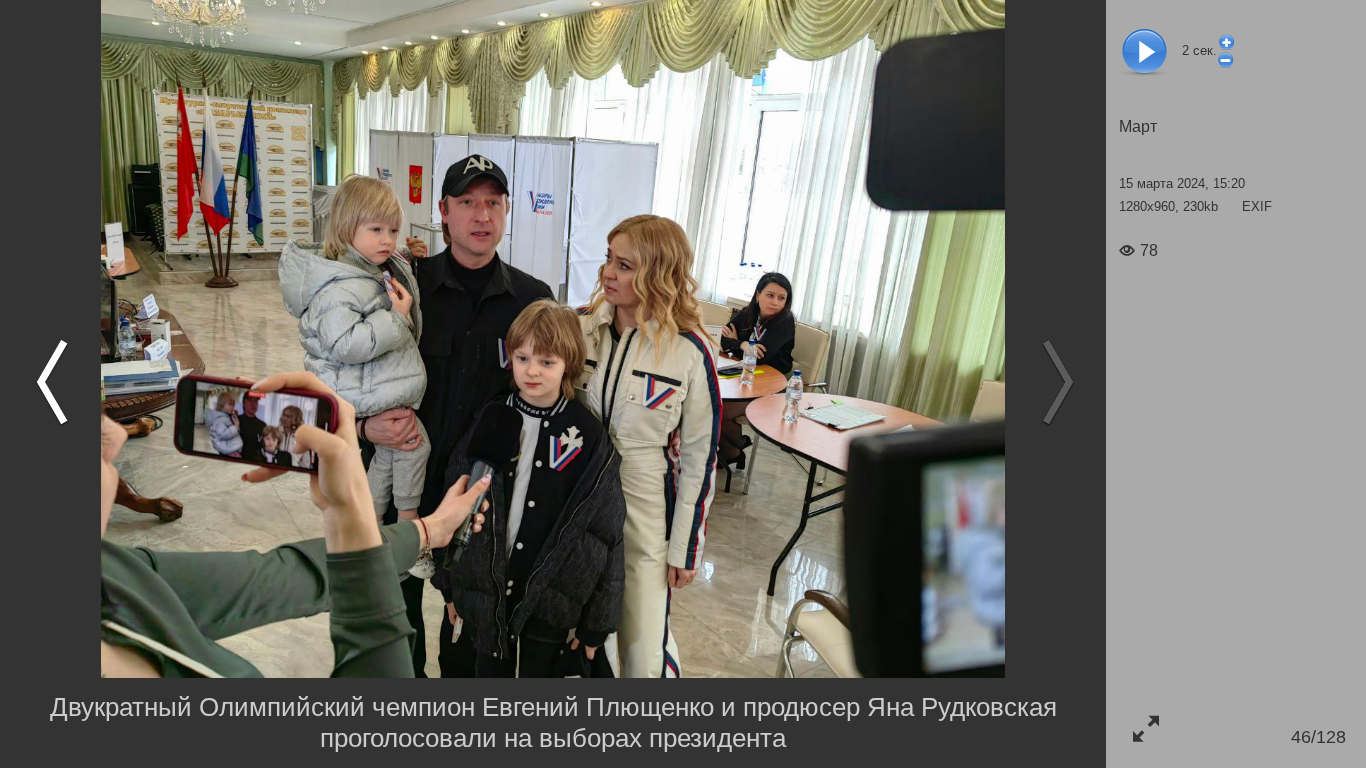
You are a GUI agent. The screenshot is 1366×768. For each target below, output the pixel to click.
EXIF (1257, 206)
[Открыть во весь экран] (1145, 728)
